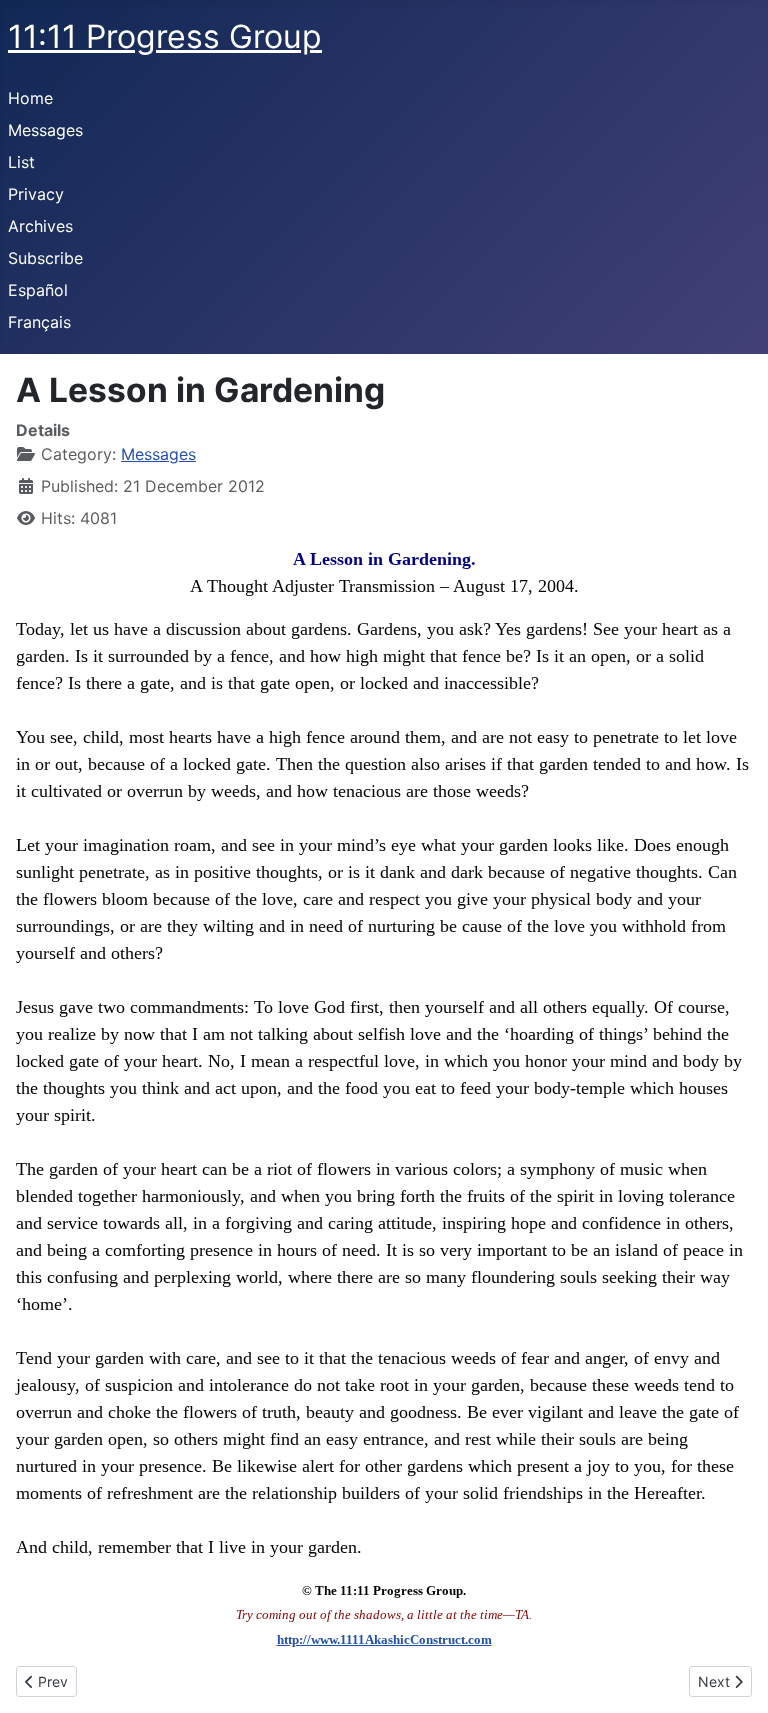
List (21, 162)
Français (39, 322)
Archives (40, 226)
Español (38, 290)
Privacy (36, 194)
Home (30, 98)
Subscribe (45, 258)
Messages (45, 130)
